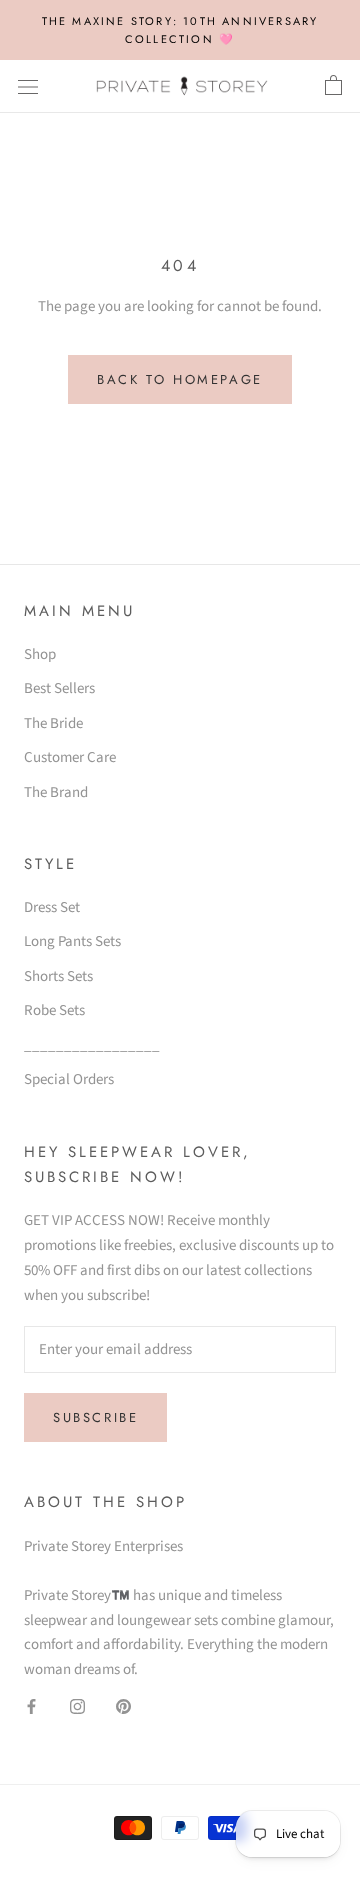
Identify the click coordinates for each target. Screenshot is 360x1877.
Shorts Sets (58, 976)
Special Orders (69, 1079)
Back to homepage (180, 379)
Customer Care (70, 757)
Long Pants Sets (72, 941)
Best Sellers (59, 688)
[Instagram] (77, 1706)
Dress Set (52, 907)
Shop (40, 654)
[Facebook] (31, 1706)
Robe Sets (54, 1010)
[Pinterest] (123, 1706)
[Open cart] (333, 86)
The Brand (56, 792)
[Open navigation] (28, 86)
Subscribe (95, 1417)
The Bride (53, 723)
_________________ (92, 1045)
